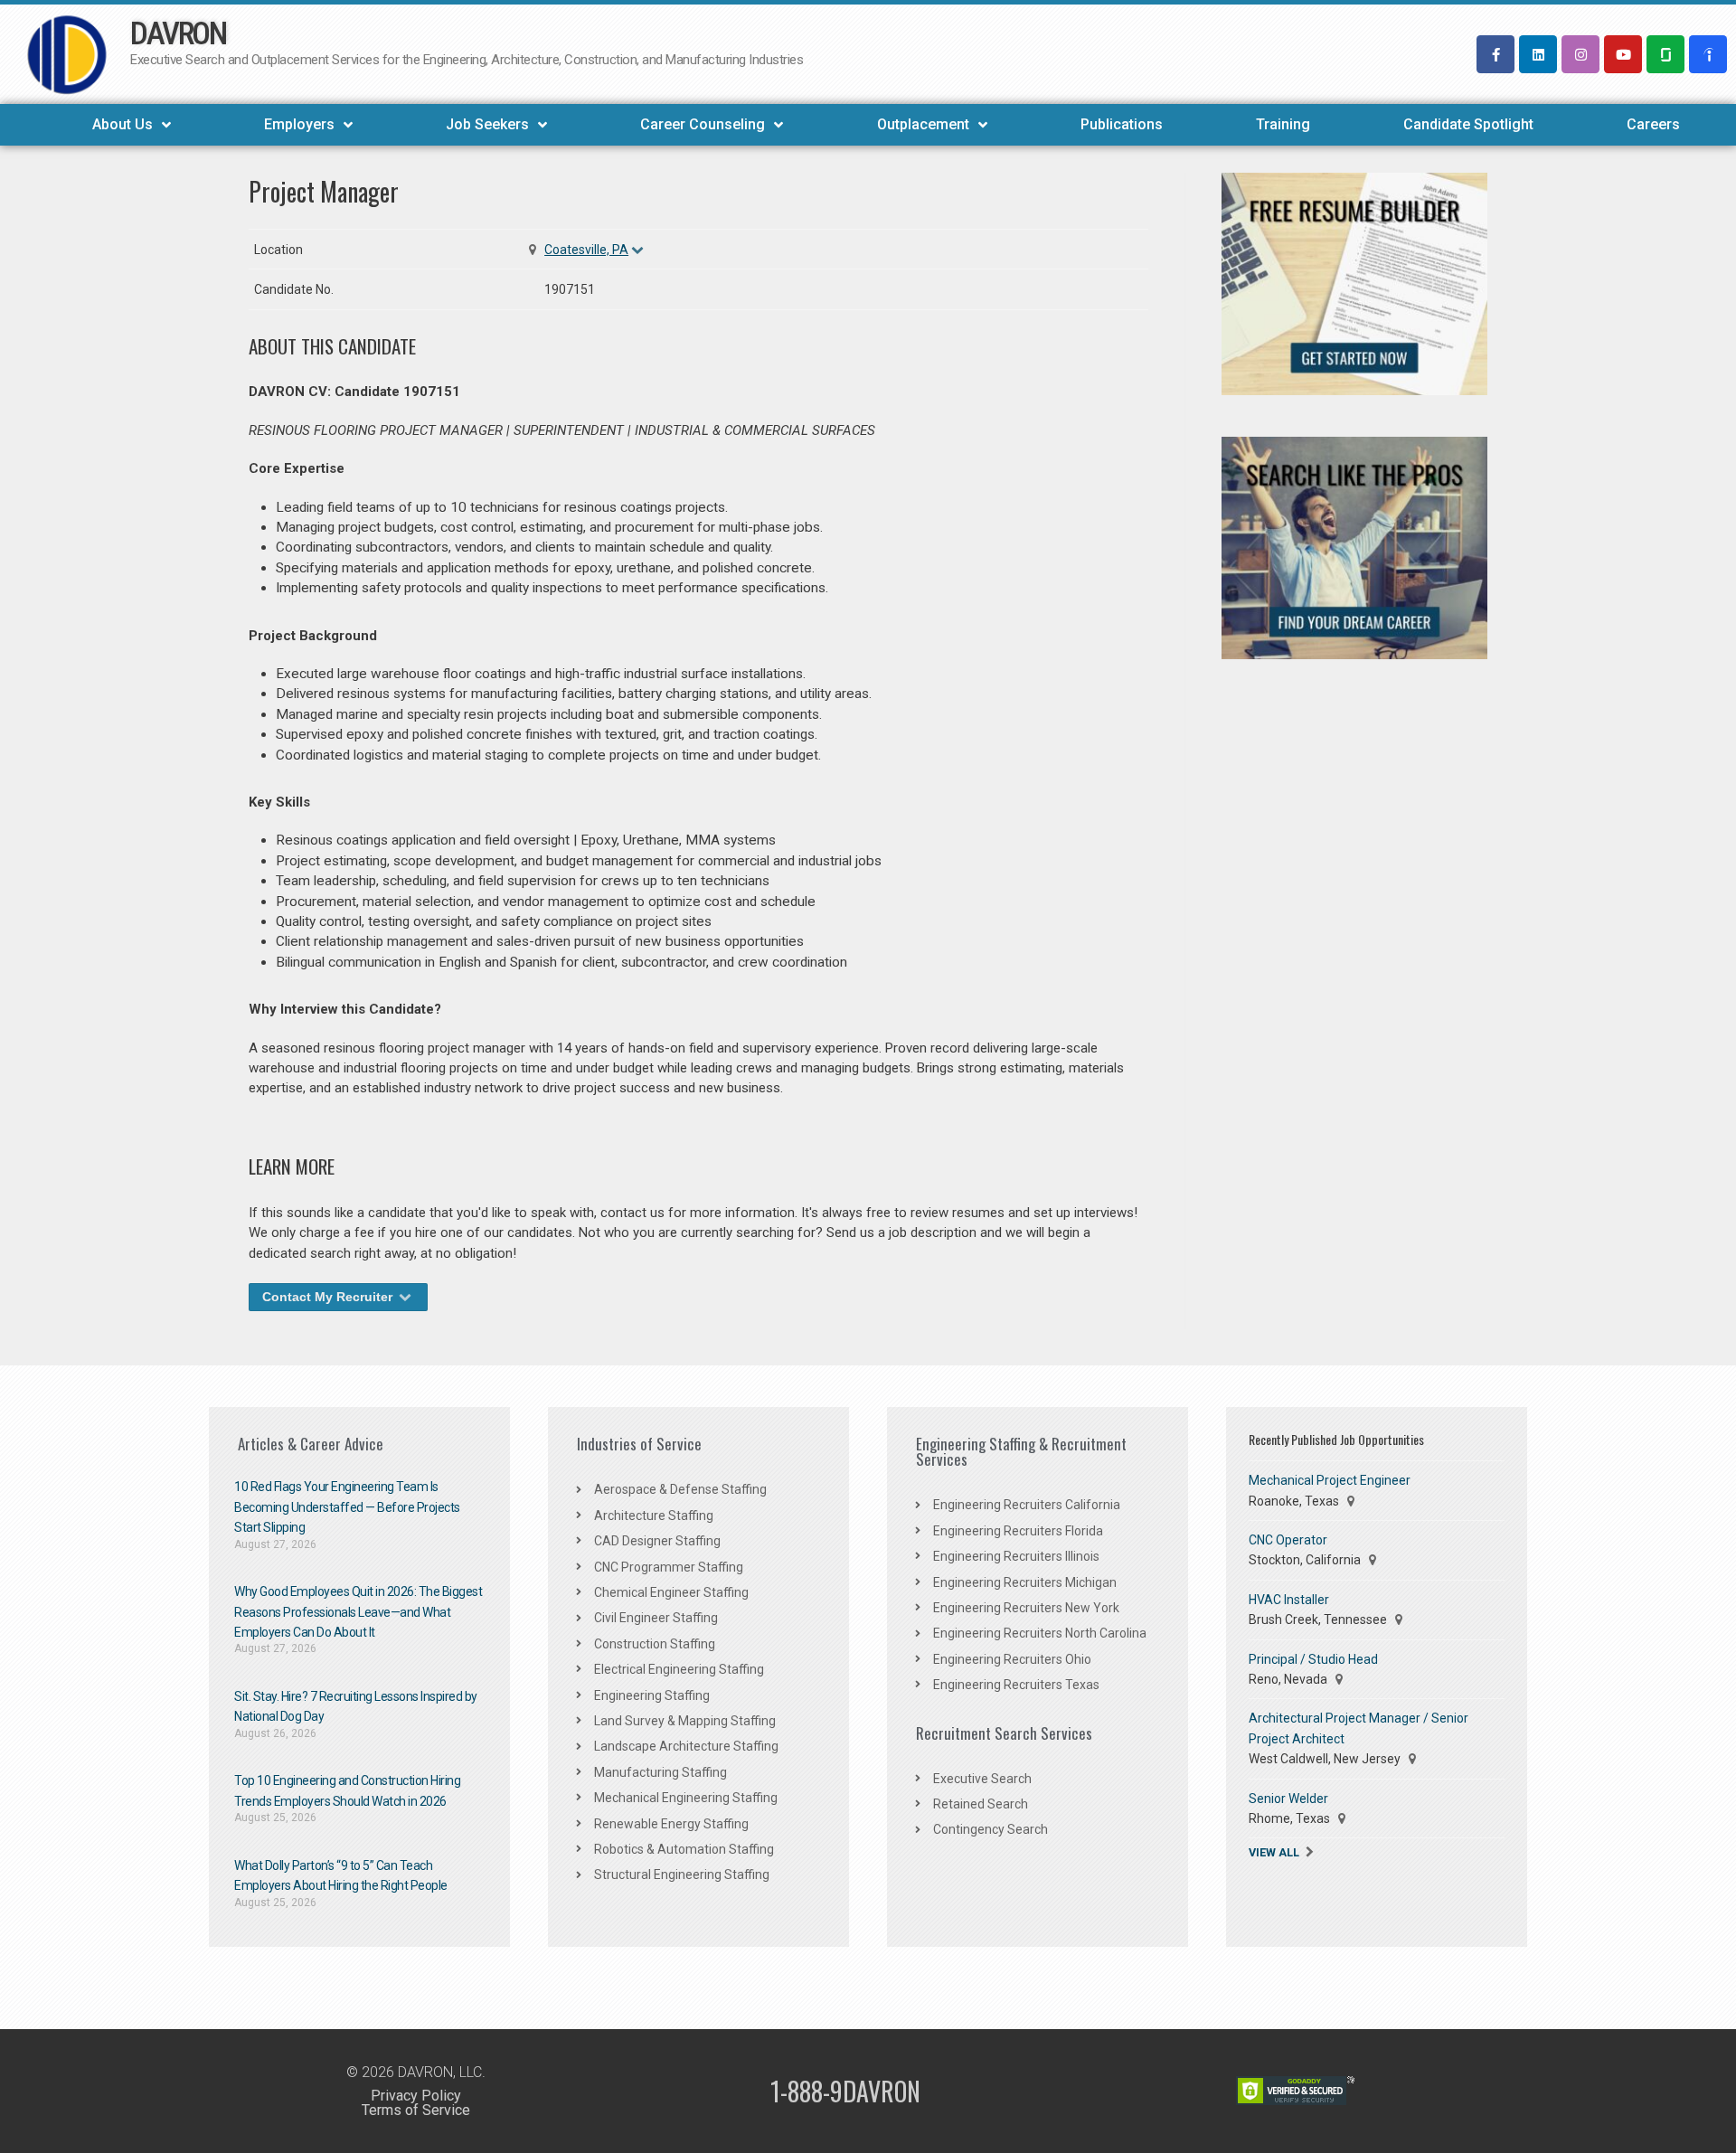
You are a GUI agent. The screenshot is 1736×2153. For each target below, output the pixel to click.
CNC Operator (1288, 1540)
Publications (1122, 124)
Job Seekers (487, 124)
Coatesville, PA (586, 250)
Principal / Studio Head (1313, 1659)
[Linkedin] (1538, 54)
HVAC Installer (1289, 1600)
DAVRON (178, 34)
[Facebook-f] (1495, 54)
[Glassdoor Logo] (1665, 54)
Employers (299, 124)
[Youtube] (1623, 54)
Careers (1653, 124)
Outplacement (923, 124)
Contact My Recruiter (329, 1297)
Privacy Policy (416, 2096)
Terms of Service (416, 2110)
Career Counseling (703, 124)
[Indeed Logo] (1708, 54)
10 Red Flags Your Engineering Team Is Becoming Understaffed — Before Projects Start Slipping (347, 1507)
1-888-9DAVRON (845, 2091)
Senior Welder (1288, 1799)
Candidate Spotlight (1468, 124)
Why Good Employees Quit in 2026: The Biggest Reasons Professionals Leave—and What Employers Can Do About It (358, 1612)
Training (1283, 124)
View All (1274, 1852)
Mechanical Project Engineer (1330, 1480)
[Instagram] (1580, 54)
